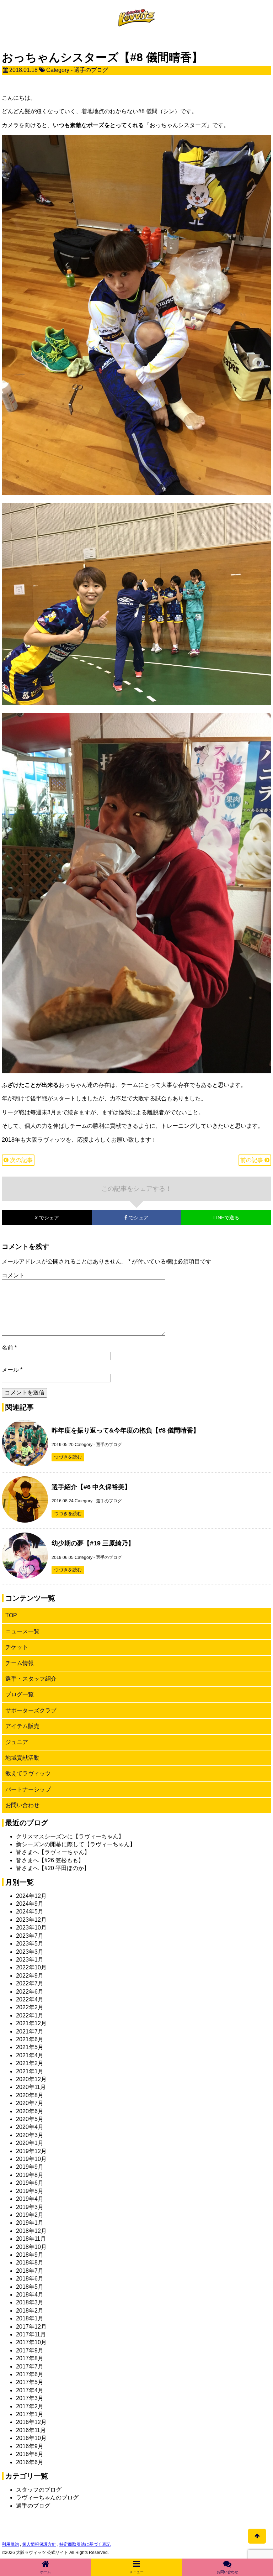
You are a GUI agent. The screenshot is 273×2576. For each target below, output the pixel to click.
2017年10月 (31, 2342)
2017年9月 (30, 2350)
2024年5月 (30, 1912)
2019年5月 (30, 2191)
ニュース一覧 (22, 1631)
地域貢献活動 (22, 1758)
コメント (13, 1275)
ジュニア (17, 1742)
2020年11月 (31, 2087)
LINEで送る (226, 1218)
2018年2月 (30, 2311)
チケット (17, 1647)
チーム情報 (20, 1663)
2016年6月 (30, 2462)
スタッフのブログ (39, 2490)
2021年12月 (31, 2023)
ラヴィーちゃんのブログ (47, 2498)
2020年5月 (30, 2119)
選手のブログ (91, 70)
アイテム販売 (22, 1726)
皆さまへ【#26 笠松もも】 (50, 1860)
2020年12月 (31, 2079)
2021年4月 (30, 2055)
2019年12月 (31, 2151)
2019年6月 (30, 2183)
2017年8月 (30, 2358)
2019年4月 (30, 2199)
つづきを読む (68, 1457)
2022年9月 (30, 1976)
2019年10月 (31, 2159)
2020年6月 (30, 2111)
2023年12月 (31, 1920)
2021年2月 (30, 2063)
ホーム (45, 2572)
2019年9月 (30, 2167)
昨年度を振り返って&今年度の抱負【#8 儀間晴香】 (125, 1430)
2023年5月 (30, 1944)
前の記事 (252, 1160)
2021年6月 (30, 2039)
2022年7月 (30, 1983)
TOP (11, 1615)
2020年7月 (30, 2103)
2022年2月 (30, 2007)
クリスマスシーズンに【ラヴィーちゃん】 (70, 1836)
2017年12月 (31, 2327)
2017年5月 (30, 2382)
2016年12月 (31, 2422)
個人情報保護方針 (39, 2544)
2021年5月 (30, 2047)
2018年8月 (30, 2263)
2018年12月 (31, 2231)
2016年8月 (30, 2454)
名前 (9, 1348)
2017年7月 (30, 2366)
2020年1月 (30, 2143)
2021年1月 (30, 2071)
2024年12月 (31, 1896)
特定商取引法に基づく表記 (85, 2544)
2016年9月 (30, 2446)
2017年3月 (30, 2398)
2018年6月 (30, 2279)
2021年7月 (30, 2032)
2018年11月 (31, 2239)
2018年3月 (30, 2302)
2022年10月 (31, 1967)
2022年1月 (30, 2015)
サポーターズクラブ (31, 1710)
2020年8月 (30, 2095)
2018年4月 (30, 2295)
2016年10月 (31, 2438)
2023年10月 (31, 1928)
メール (12, 1370)
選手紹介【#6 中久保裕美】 (91, 1487)
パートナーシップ (28, 1789)
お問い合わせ (22, 1805)
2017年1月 (30, 2414)
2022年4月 (30, 1999)
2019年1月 (30, 2223)
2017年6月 (30, 2374)
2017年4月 (30, 2390)
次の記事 (21, 1160)
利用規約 (10, 2544)
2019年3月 (30, 2207)
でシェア (30, 1218)
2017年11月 (31, 2334)
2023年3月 (30, 1952)
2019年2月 (30, 2215)
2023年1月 (30, 1960)
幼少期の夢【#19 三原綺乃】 (93, 1543)
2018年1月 (30, 2318)
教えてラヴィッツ (28, 1773)
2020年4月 (30, 2127)
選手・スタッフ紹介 (31, 1679)
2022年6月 (30, 1992)
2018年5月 (30, 2287)
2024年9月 (30, 1904)
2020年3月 (30, 2135)
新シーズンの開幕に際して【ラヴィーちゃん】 (76, 1844)
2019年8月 (30, 2175)
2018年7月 (30, 2271)
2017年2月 (30, 2406)
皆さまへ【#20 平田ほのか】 (53, 1868)
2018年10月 (31, 2247)
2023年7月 (30, 1936)
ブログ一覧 (20, 1694)
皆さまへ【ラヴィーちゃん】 (53, 1852)
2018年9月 (30, 2255)
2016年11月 (31, 2430)
